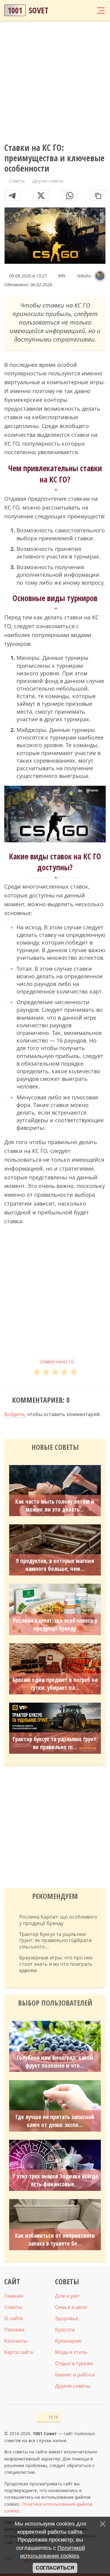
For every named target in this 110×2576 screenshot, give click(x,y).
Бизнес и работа (75, 2375)
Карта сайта (19, 2352)
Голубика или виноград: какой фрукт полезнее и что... (55, 2062)
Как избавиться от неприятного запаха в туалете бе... (55, 2240)
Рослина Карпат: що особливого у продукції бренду (55, 1624)
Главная (14, 2296)
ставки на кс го (57, 1361)
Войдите (14, 1414)
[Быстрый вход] (89, 10)
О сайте (14, 2318)
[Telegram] (12, 195)
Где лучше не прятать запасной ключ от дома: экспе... (55, 2121)
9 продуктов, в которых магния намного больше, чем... (55, 1565)
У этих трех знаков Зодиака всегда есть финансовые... (55, 2180)
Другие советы (73, 2386)
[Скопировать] (98, 195)
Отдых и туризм (74, 2363)
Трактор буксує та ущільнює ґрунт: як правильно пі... (55, 1743)
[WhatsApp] (70, 195)
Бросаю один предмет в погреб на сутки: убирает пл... (55, 1684)
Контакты (16, 2341)
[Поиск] (77, 10)
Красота (65, 2330)
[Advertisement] (55, 83)
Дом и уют (67, 2296)
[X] (41, 195)
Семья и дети (71, 2307)
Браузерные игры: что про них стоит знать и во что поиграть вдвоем (56, 1964)
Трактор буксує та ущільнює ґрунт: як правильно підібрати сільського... (55, 1941)
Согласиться (55, 2568)
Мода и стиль (71, 2352)
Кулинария (68, 2341)
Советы (13, 2307)
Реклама (14, 2330)
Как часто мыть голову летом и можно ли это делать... (55, 1506)
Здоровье (67, 2318)
